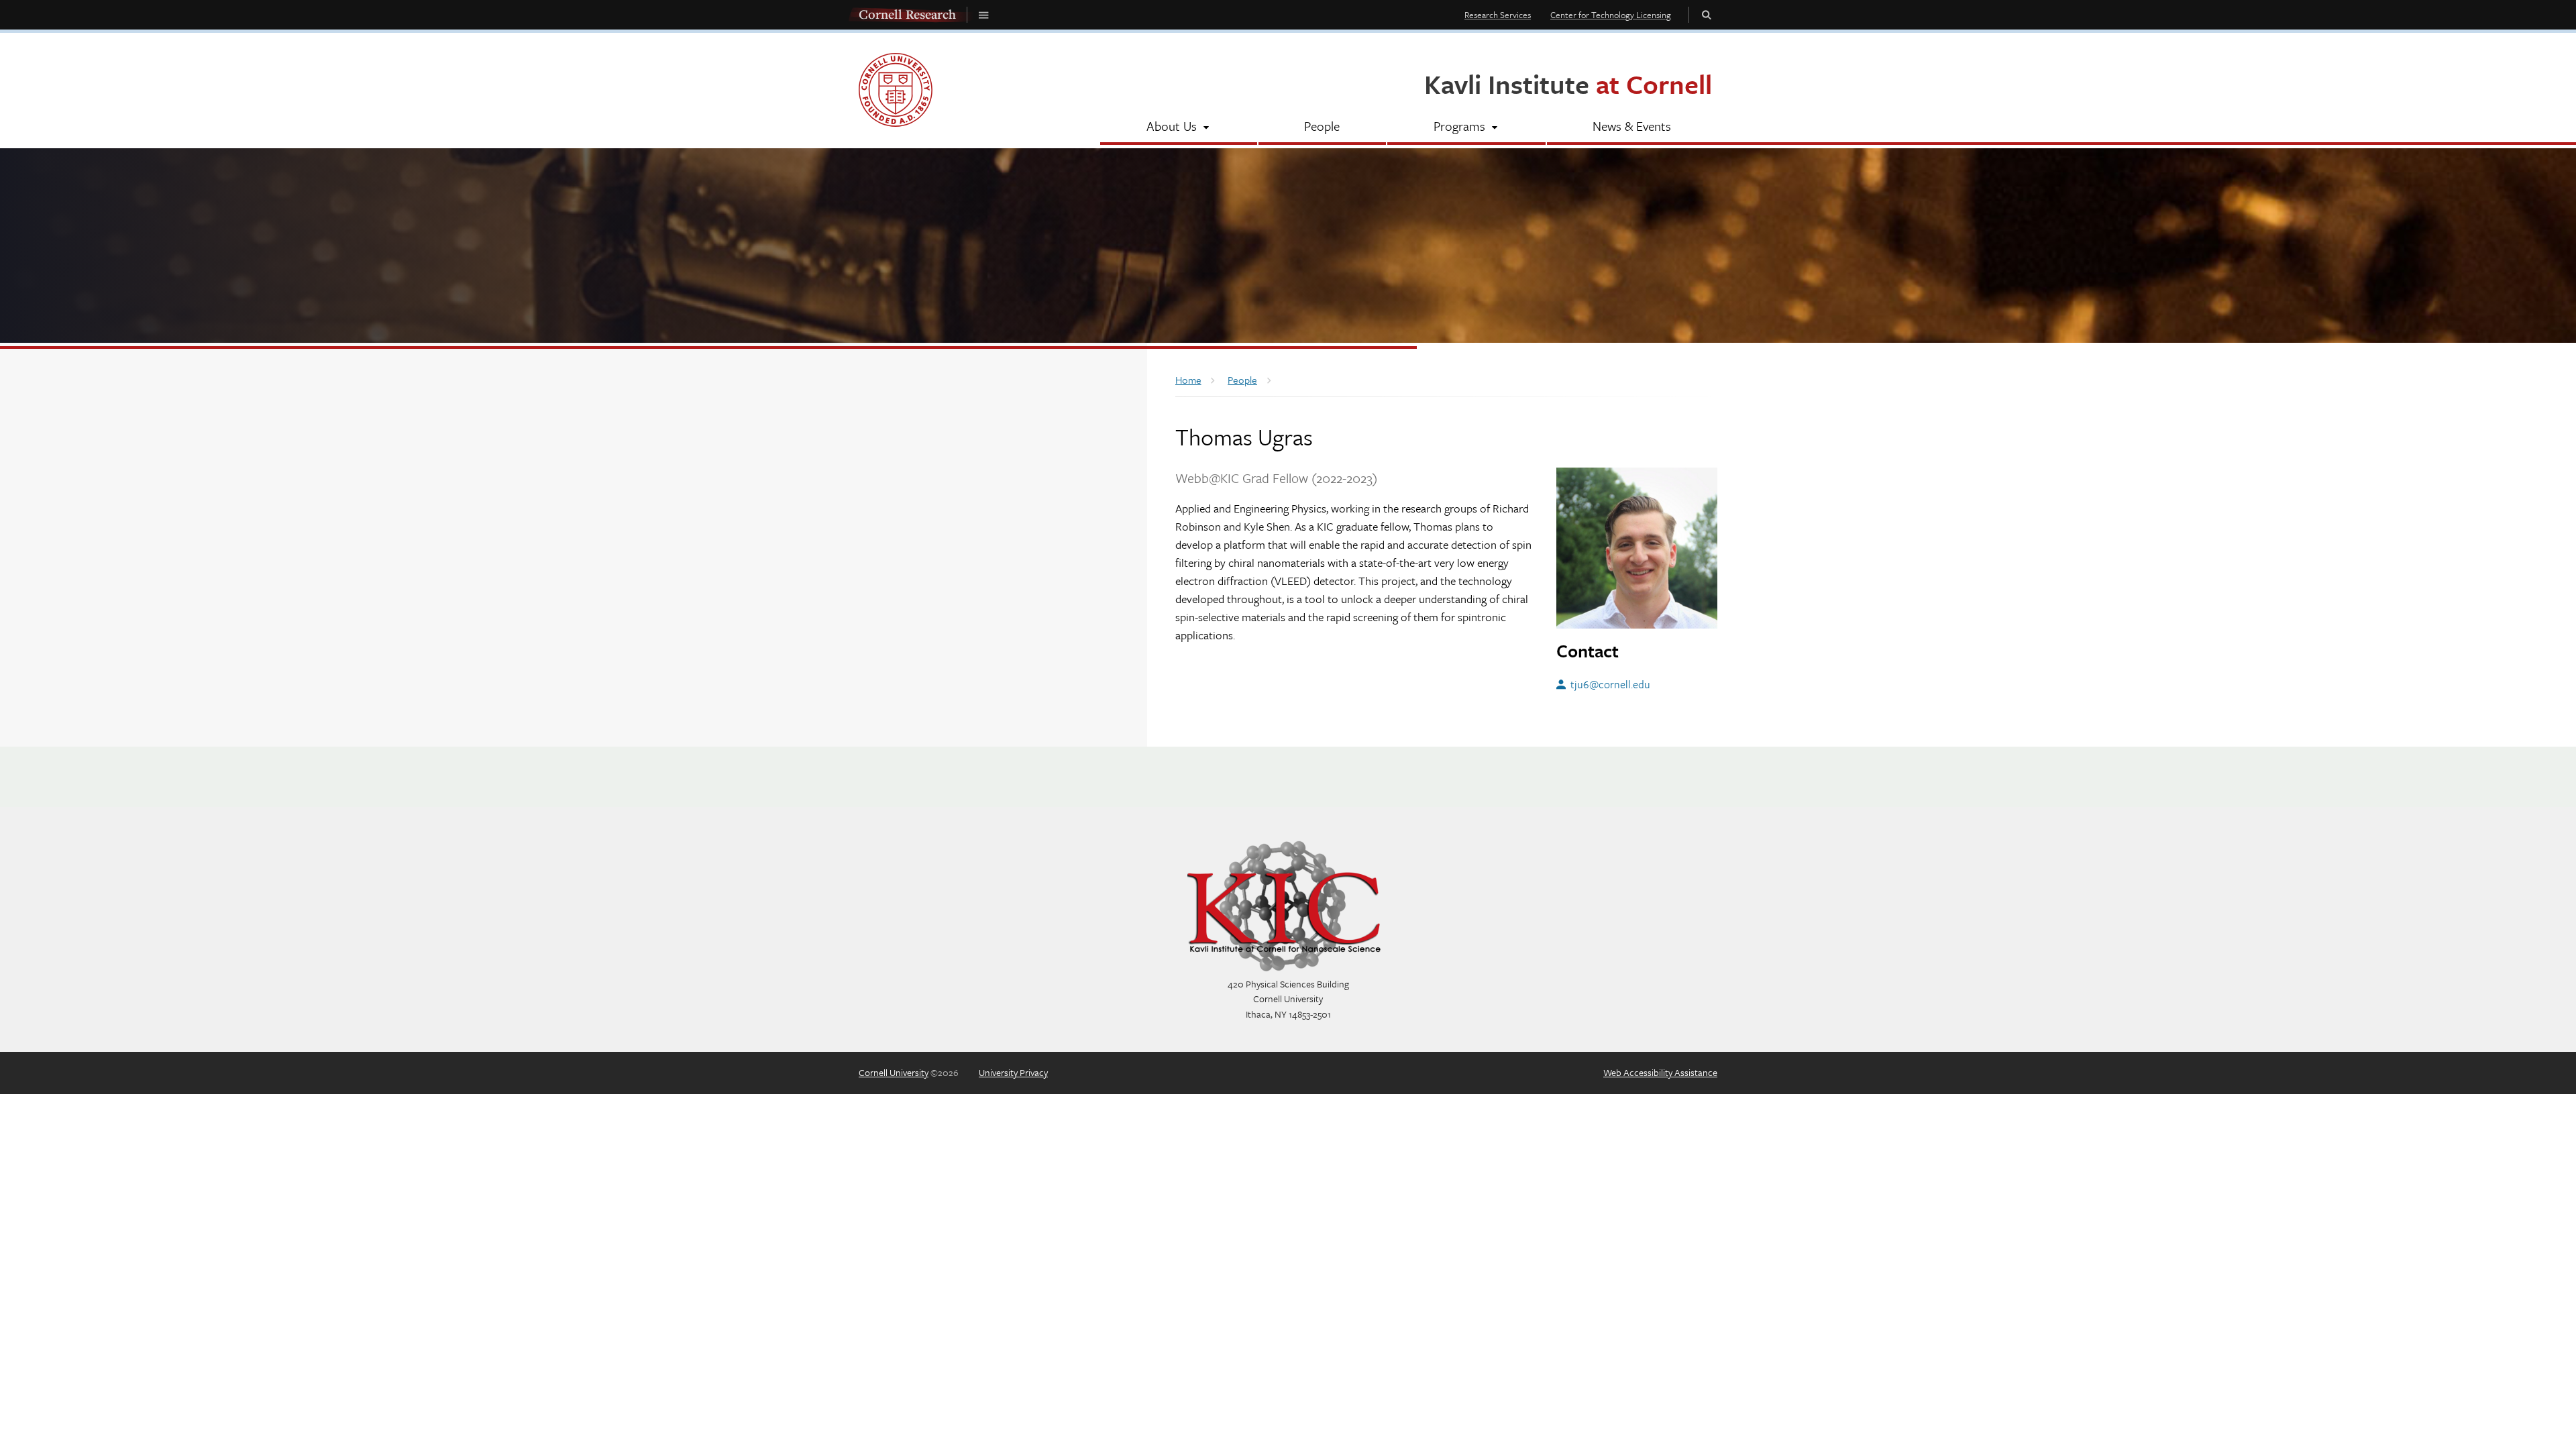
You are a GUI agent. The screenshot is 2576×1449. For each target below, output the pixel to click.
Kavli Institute (1568, 84)
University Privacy (1013, 1072)
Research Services (1498, 15)
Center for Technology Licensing (1611, 15)
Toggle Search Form (1707, 14)
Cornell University (894, 1072)
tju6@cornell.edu (1610, 684)
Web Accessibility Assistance (1660, 1072)
